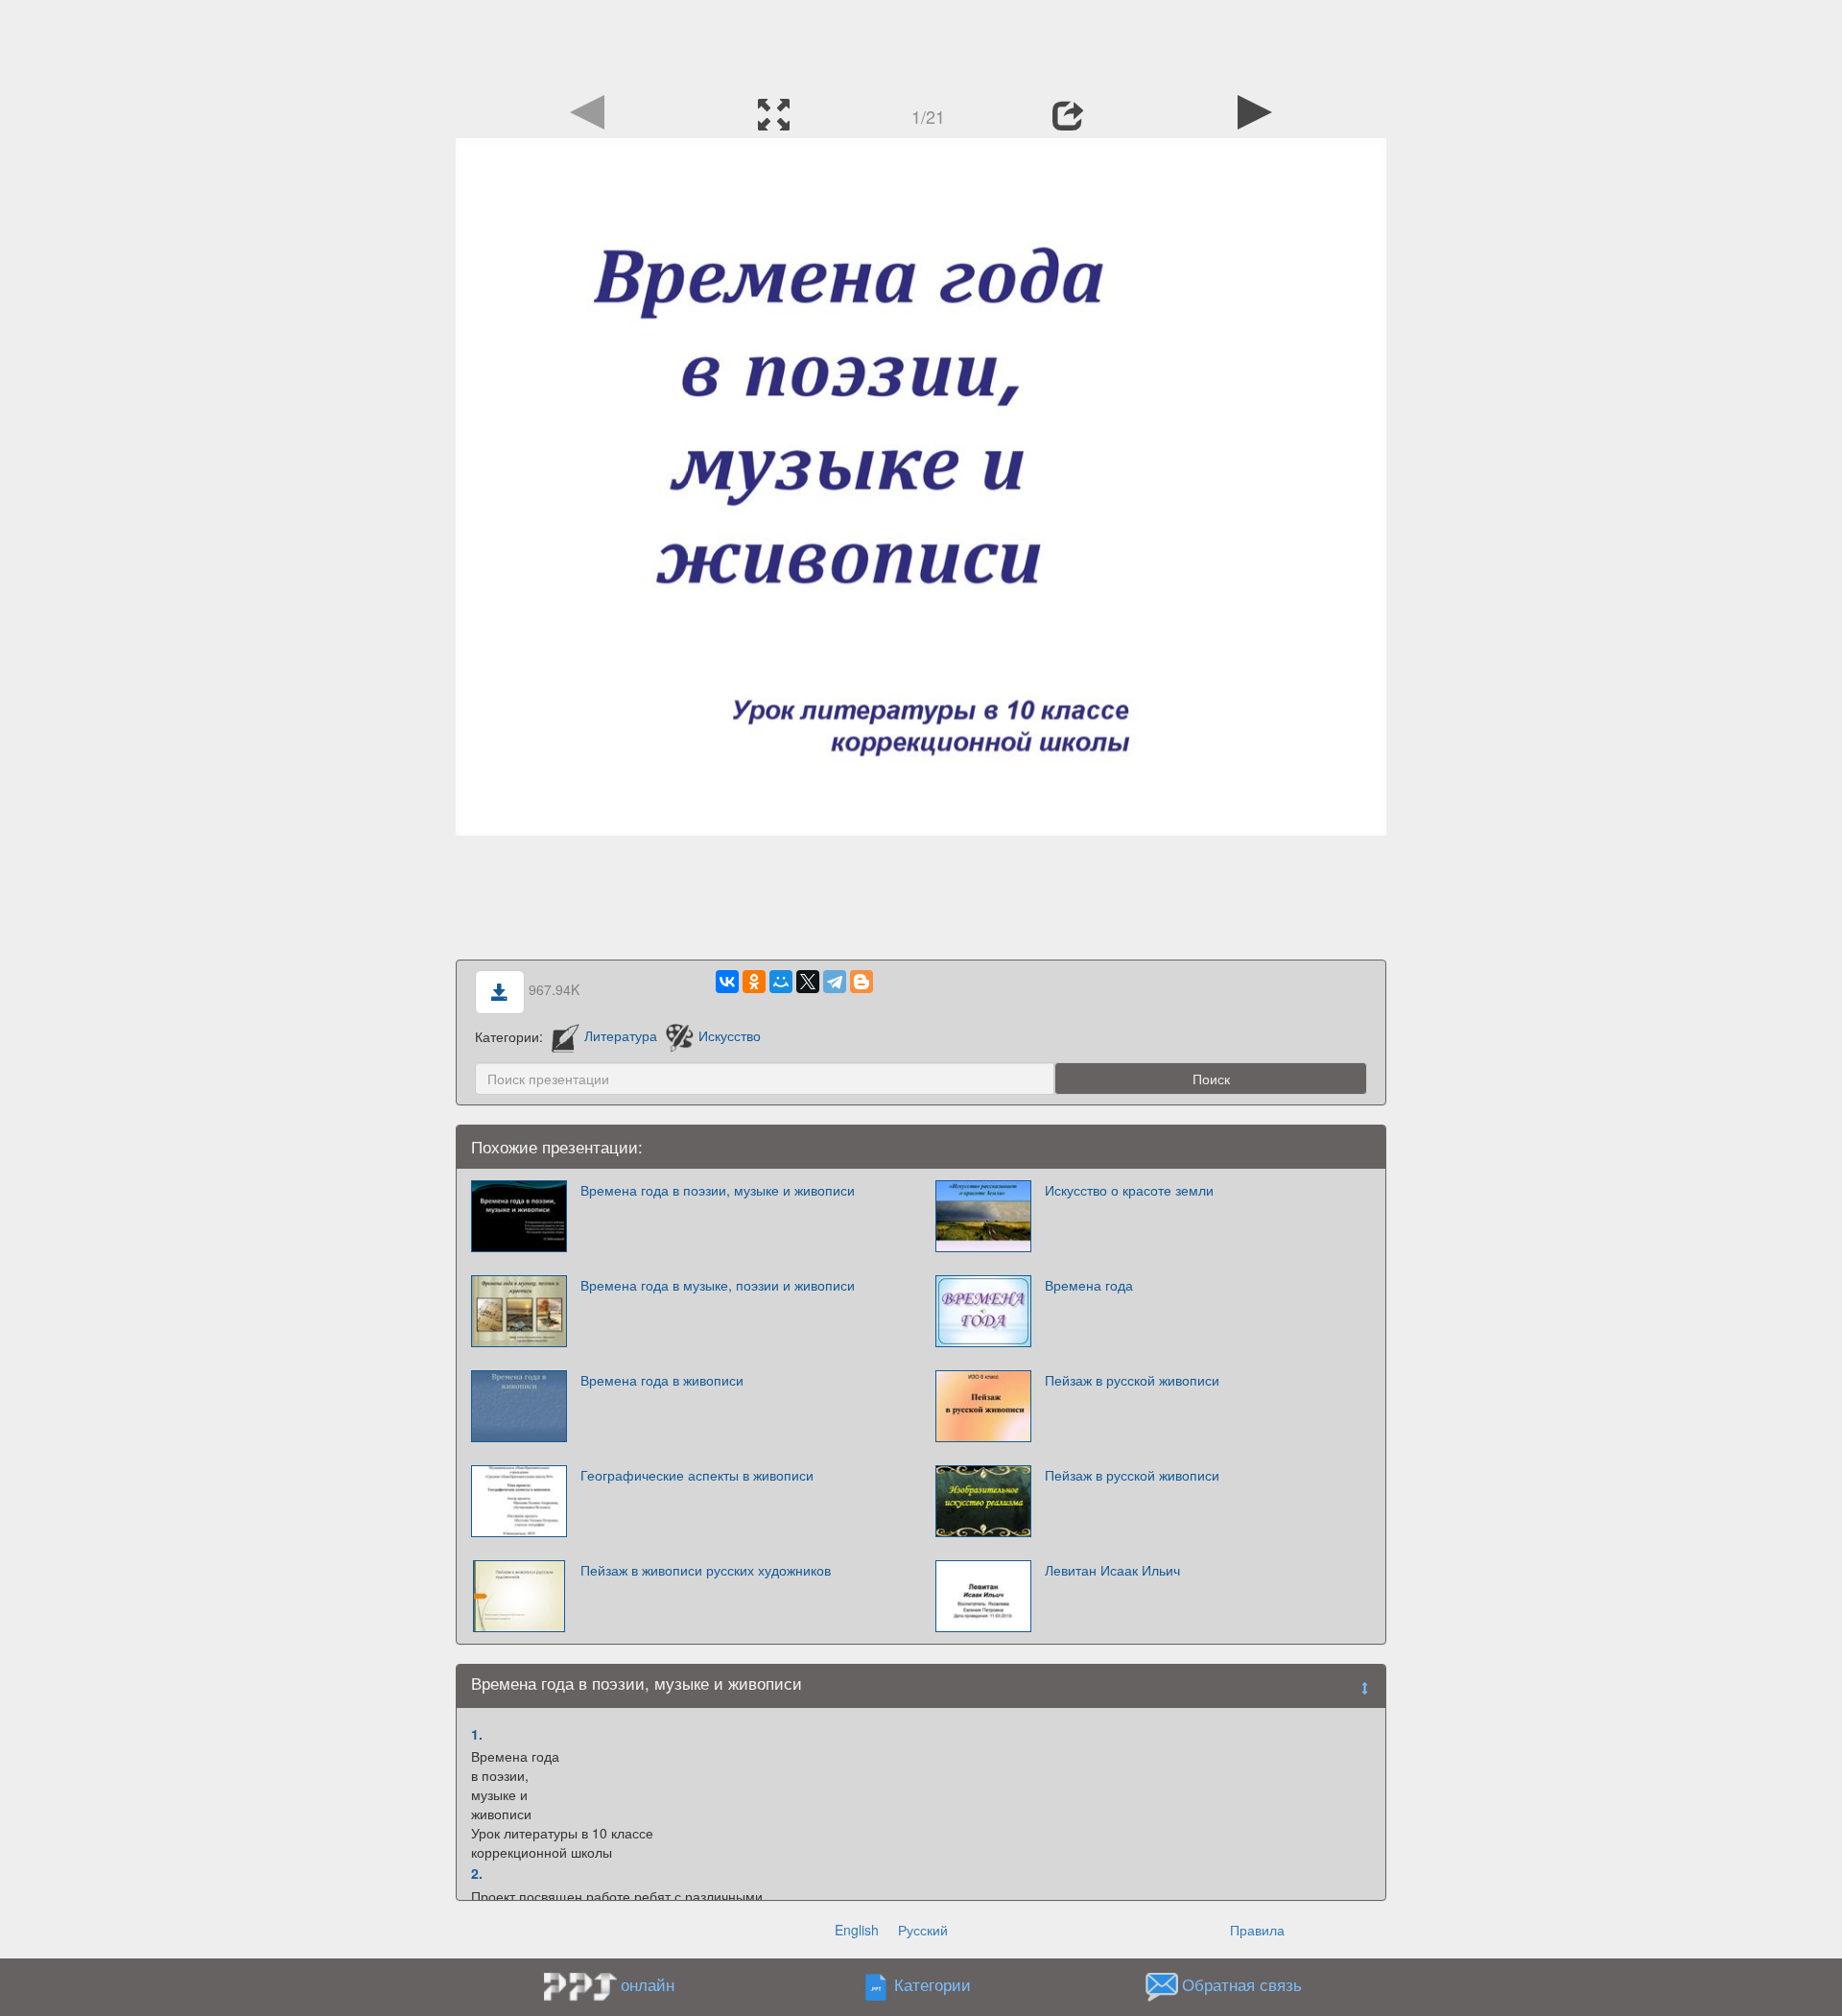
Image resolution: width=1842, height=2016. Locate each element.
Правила (1257, 1930)
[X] (808, 982)
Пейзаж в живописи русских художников (706, 1570)
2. (477, 1873)
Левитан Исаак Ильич (1112, 1570)
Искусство (729, 1035)
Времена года (1089, 1285)
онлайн (648, 1984)
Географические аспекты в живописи (697, 1475)
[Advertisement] (921, 43)
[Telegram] (835, 982)
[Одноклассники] (754, 982)
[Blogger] (862, 982)
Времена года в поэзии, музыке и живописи (718, 1190)
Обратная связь (1242, 1984)
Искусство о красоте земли (1129, 1190)
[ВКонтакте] (727, 982)
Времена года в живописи (662, 1380)
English (857, 1930)
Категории (933, 1984)
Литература (621, 1035)
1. (477, 1734)
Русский (923, 1930)
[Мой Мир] (781, 982)
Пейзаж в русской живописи (1132, 1380)
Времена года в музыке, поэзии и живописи (718, 1285)
